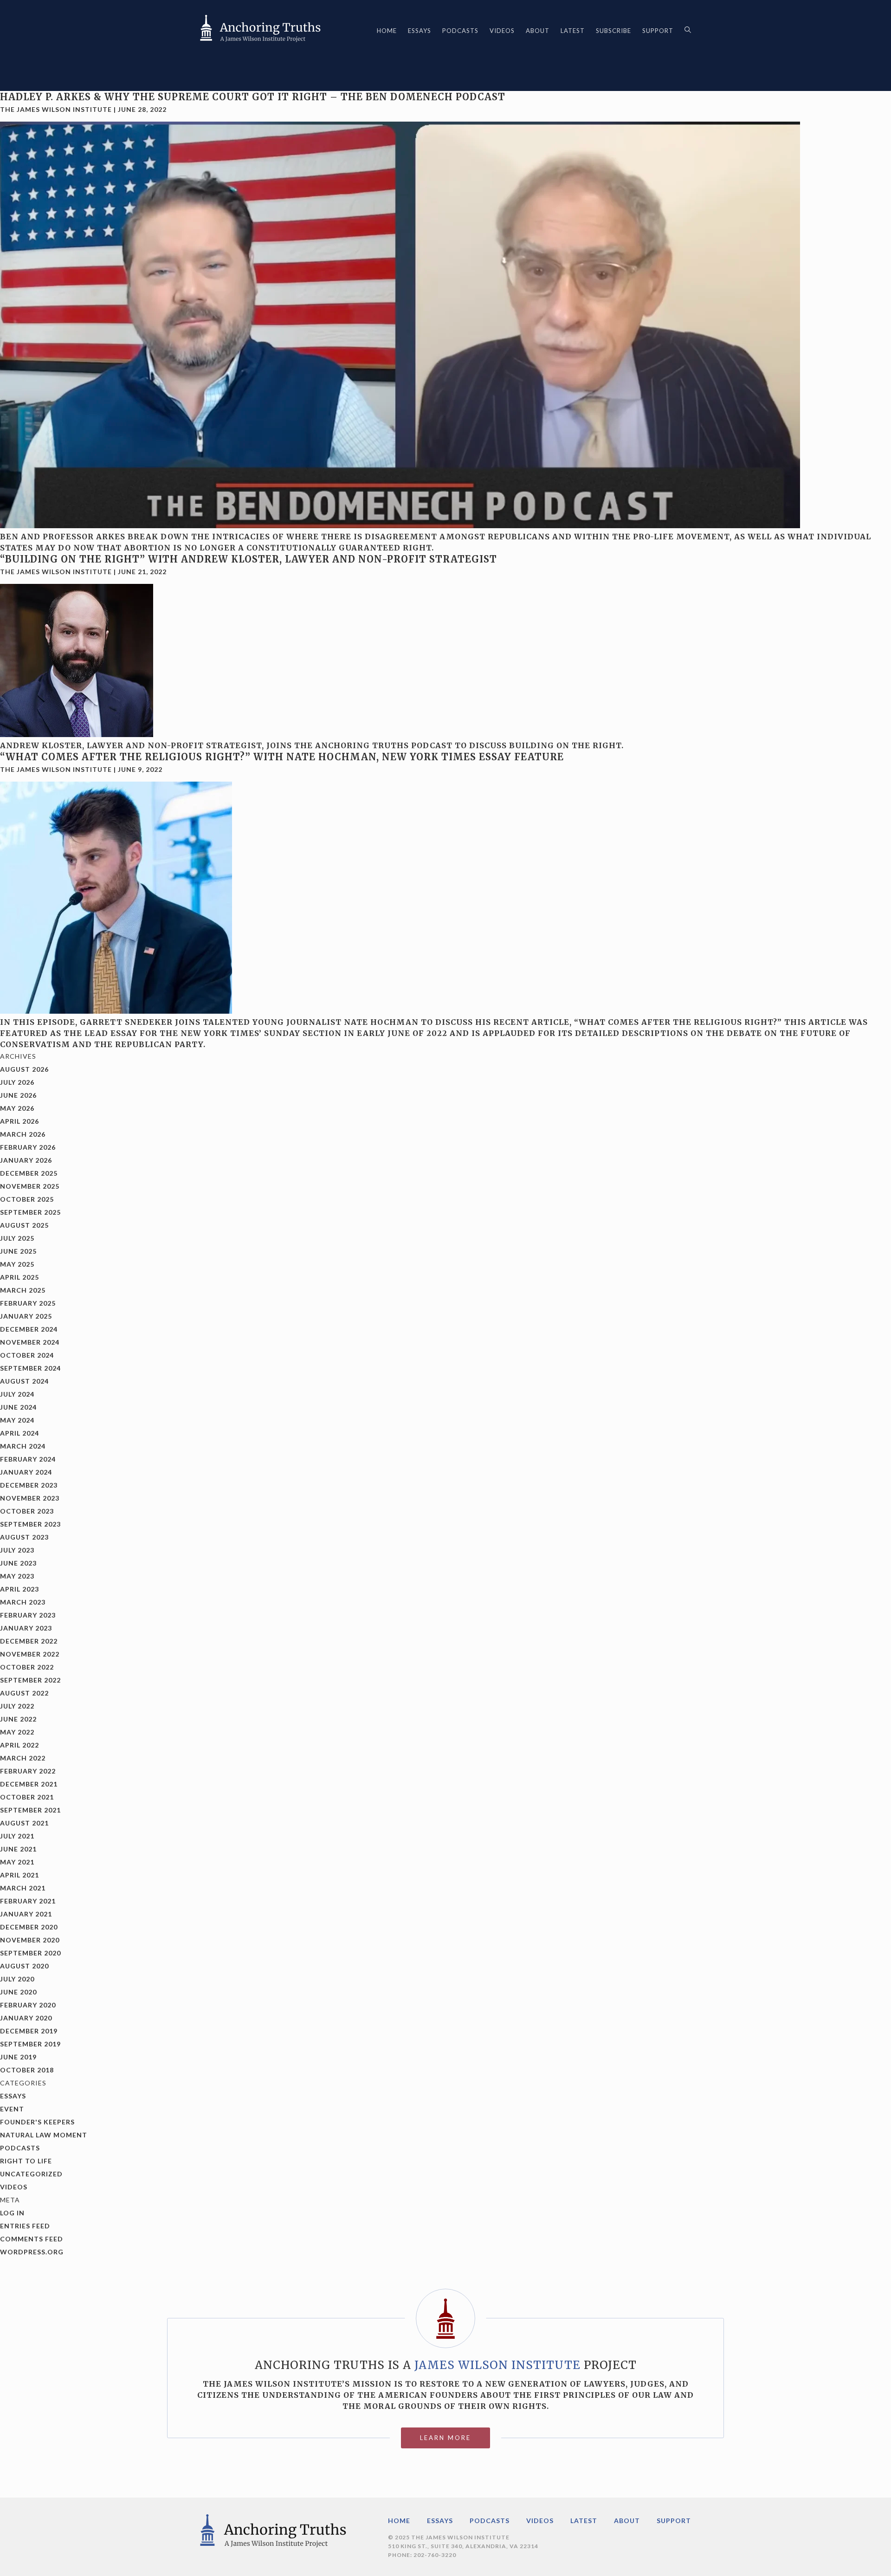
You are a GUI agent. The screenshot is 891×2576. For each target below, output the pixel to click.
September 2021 (30, 1810)
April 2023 (19, 1589)
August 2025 (24, 1225)
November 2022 (30, 1654)
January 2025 (26, 1316)
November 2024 (30, 1342)
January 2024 (26, 1472)
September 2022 (30, 1680)
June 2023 (18, 1563)
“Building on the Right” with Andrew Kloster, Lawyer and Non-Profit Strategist (249, 559)
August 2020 (24, 1966)
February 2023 (28, 1615)
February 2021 (28, 1901)
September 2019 (30, 2044)
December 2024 (29, 1329)
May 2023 (17, 1576)
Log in (12, 2213)
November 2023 (30, 1498)
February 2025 (28, 1303)
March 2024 (23, 1446)
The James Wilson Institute (56, 109)
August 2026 (24, 1069)
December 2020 (29, 1927)
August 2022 (24, 1693)
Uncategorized (31, 2174)
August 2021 (24, 1823)
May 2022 (17, 1732)
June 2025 (18, 1251)
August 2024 (24, 1381)
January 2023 (26, 1628)
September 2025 (30, 1212)
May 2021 (17, 1862)
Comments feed (32, 2239)
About (538, 31)
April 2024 (19, 1433)
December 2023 (29, 1485)
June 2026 (18, 1095)
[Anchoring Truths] (260, 31)
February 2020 (28, 2005)
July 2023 (17, 1550)
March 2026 (23, 1134)
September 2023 (30, 1524)
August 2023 (24, 1537)
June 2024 (18, 1407)
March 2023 (23, 1602)
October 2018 (27, 2070)
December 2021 (29, 1784)
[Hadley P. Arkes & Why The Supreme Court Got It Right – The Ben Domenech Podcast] (400, 525)
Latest (573, 31)
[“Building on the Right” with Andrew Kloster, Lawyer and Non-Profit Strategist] (77, 734)
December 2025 (29, 1173)
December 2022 (29, 1641)
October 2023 (27, 1511)
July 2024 (17, 1394)
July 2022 (17, 1706)
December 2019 (29, 2031)
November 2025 (30, 1186)
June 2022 (18, 1719)
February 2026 (28, 1147)
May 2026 (17, 1108)
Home (387, 31)
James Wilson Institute (497, 2365)
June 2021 (18, 1849)
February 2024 (28, 1459)
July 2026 (17, 1082)
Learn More (445, 2438)
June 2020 (18, 1992)
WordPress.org (32, 2252)
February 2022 (28, 1771)
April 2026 (19, 1121)
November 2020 (30, 1940)
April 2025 (19, 1277)
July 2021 (17, 1836)
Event (12, 2109)
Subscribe (613, 31)
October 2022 (27, 1667)
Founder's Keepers (37, 2122)
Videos (502, 31)
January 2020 (26, 2018)
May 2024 (17, 1420)
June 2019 (18, 2057)
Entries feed (25, 2226)
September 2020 (30, 1953)
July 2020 (17, 1979)
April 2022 (19, 1745)
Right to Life (26, 2161)
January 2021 (26, 1914)
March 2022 (23, 1758)
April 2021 (19, 1875)
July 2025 (17, 1238)
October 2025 (27, 1199)
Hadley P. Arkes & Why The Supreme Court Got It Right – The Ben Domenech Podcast (253, 97)
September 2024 (30, 1368)
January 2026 (26, 1160)
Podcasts (460, 31)
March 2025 (23, 1290)
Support (658, 31)
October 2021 (27, 1797)
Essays (420, 31)
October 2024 (27, 1355)
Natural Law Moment (44, 2135)
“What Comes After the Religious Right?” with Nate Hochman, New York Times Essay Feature (282, 757)
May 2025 (17, 1264)
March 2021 (23, 1888)
